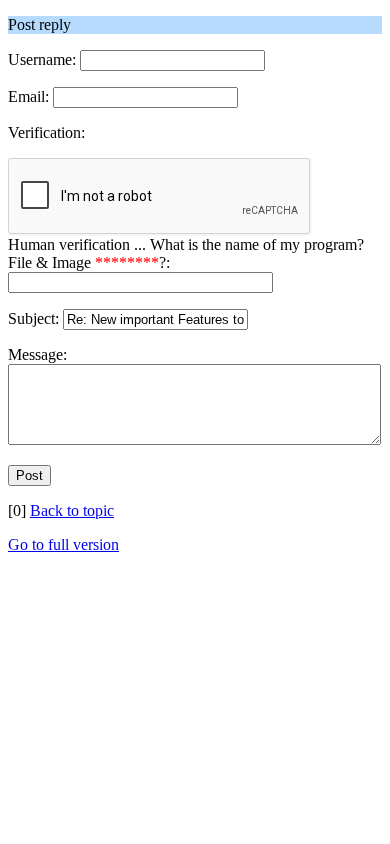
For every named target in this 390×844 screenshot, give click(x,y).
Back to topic (72, 510)
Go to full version (63, 544)
